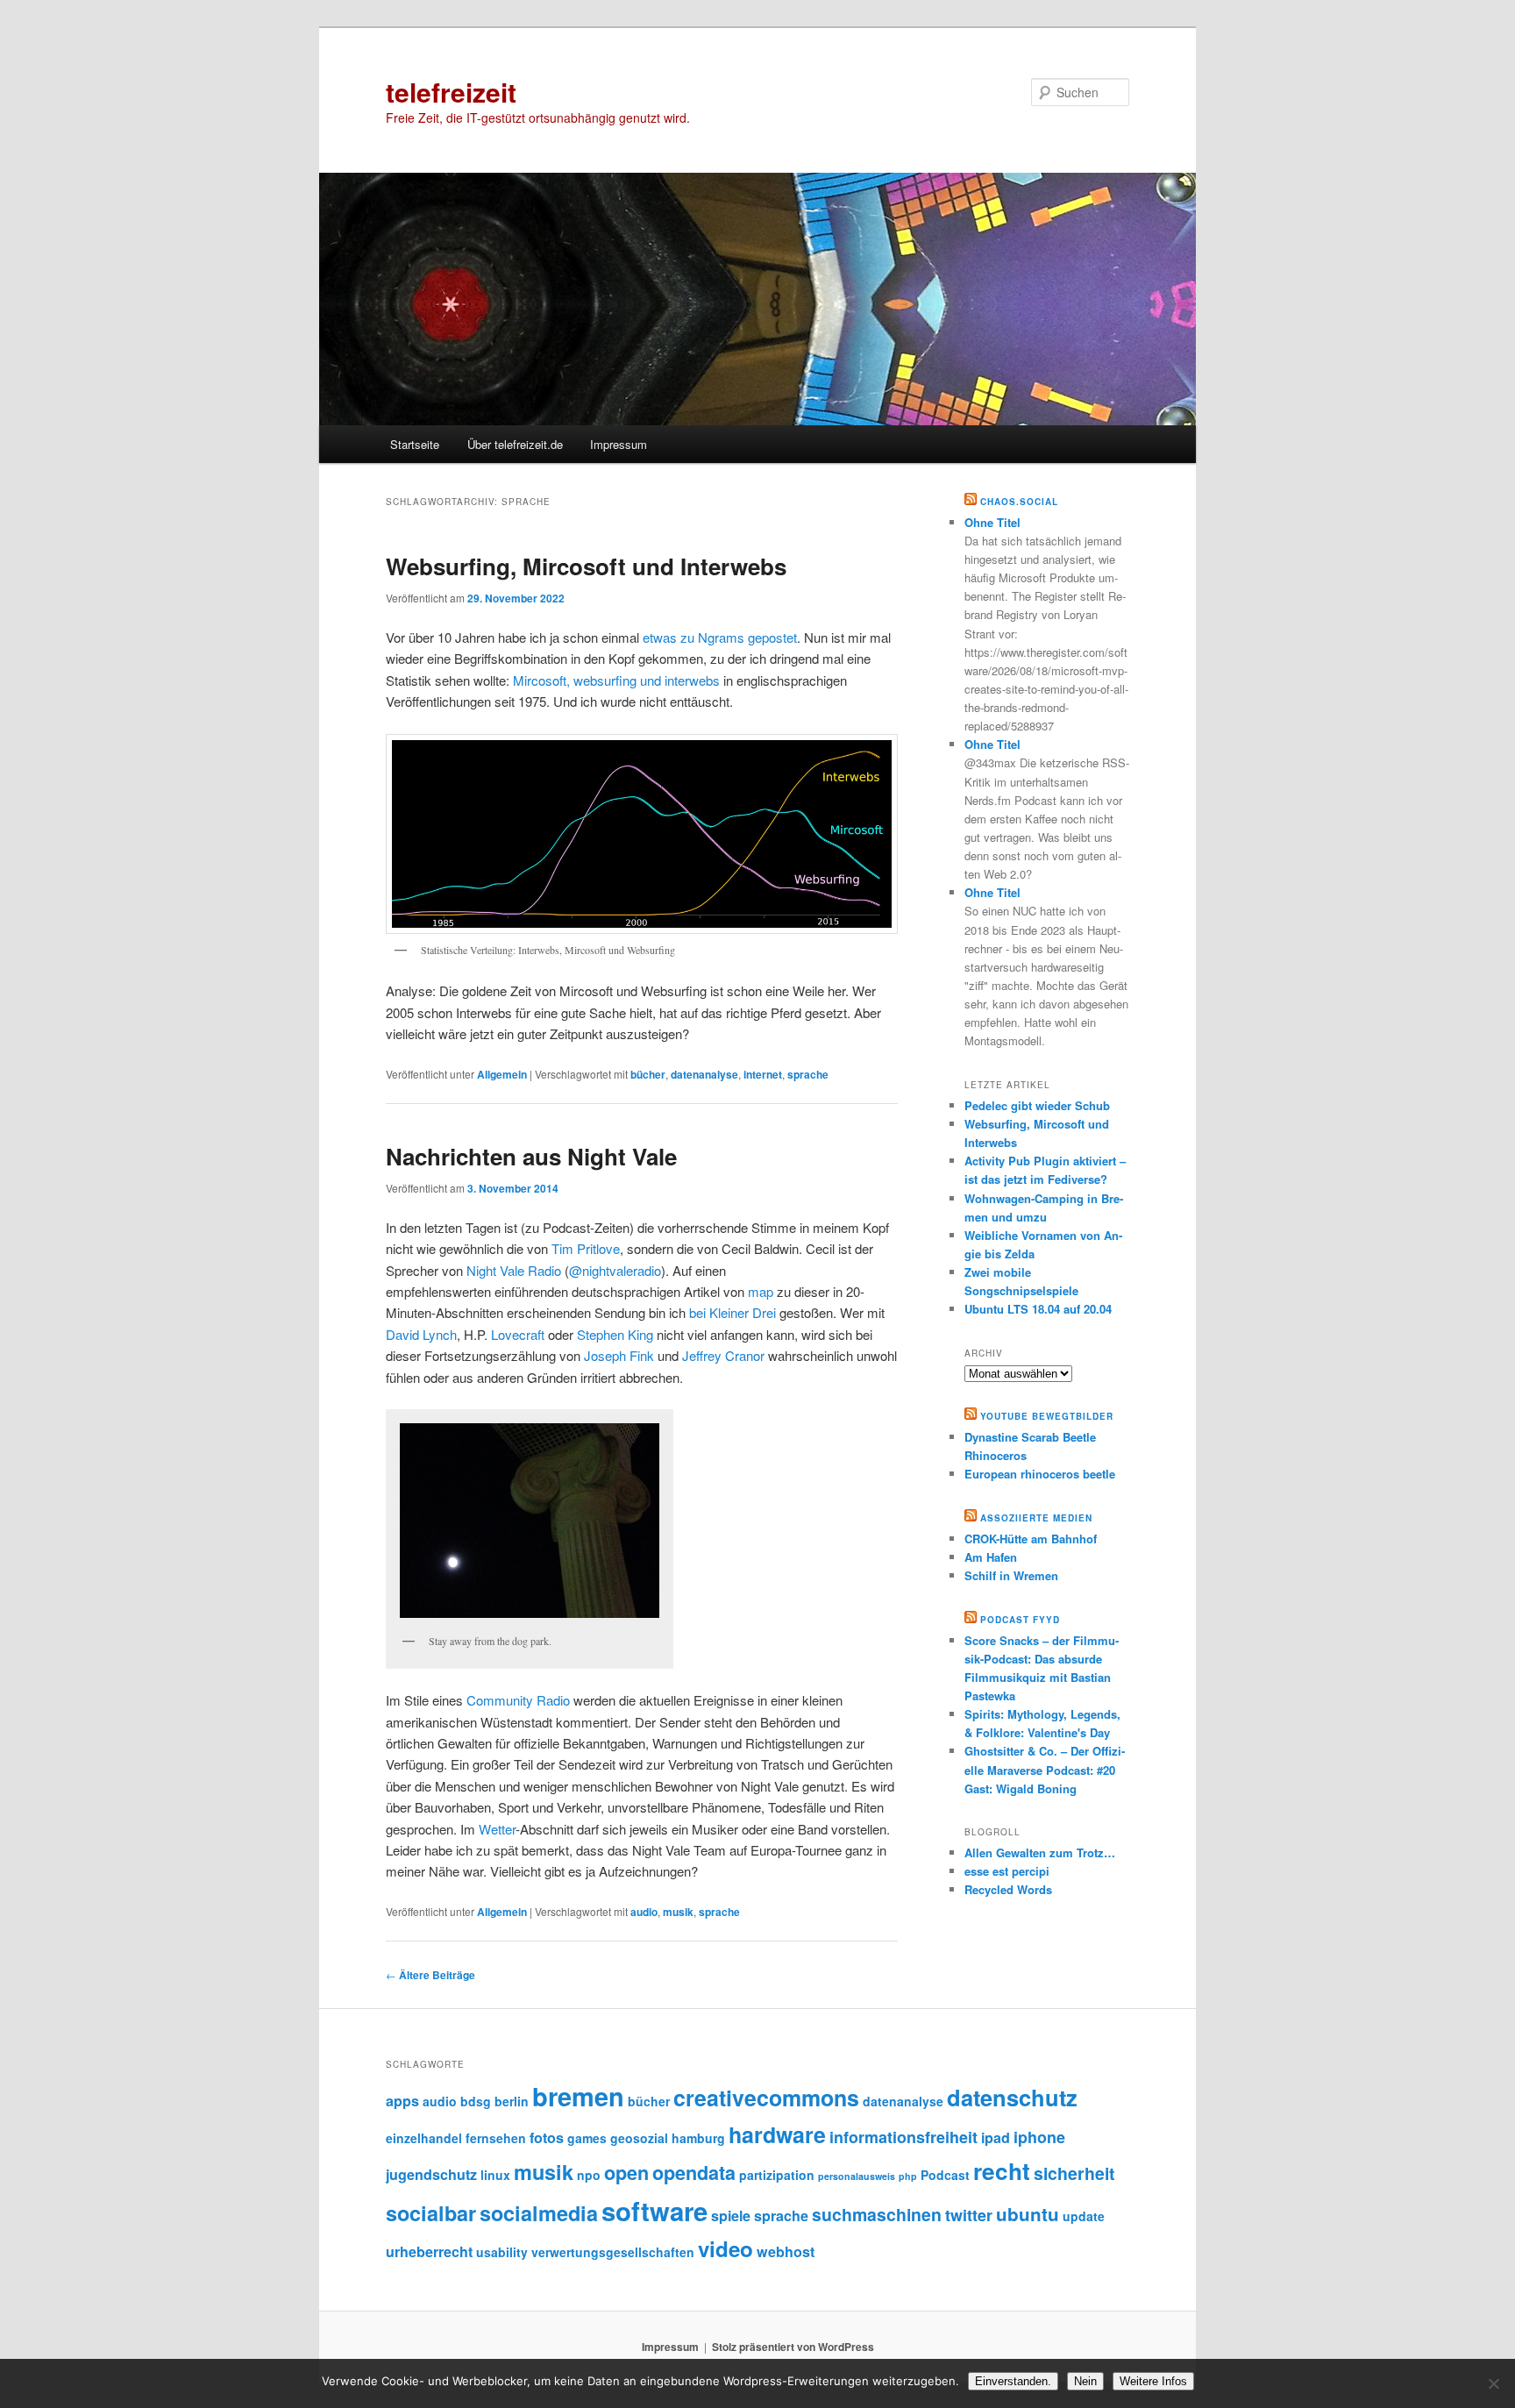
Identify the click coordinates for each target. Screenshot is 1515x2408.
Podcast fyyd (1020, 1620)
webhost (786, 2251)
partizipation (777, 2175)
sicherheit (1074, 2173)
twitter (969, 2215)
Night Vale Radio (514, 1270)
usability (502, 2252)
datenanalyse (704, 1074)
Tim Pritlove (586, 1248)
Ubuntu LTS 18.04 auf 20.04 (1038, 1309)
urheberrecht (429, 2251)
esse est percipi (1007, 1871)
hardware (777, 2134)
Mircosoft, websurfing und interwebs (616, 680)
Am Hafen (991, 1557)
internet (763, 1074)
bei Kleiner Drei (733, 1312)
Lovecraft (518, 1334)
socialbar (431, 2213)
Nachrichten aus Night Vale (531, 1156)
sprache (808, 1074)
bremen (578, 2096)
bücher (648, 1074)
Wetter (497, 1829)
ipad (996, 2137)
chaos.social (1019, 502)
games (587, 2138)
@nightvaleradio (615, 1270)
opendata (694, 2173)
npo (589, 2175)
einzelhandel (424, 2138)
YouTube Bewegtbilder (1047, 1416)
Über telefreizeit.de (515, 444)
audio (644, 1912)
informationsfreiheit (903, 2137)
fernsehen (496, 2138)
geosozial (639, 2138)
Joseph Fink (621, 1355)
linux (495, 2175)
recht (1002, 2171)
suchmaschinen (877, 2214)
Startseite (415, 444)
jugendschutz (431, 2174)
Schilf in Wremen (1011, 1575)
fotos (547, 2137)
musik (678, 1912)
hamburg (698, 2138)
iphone (1039, 2137)
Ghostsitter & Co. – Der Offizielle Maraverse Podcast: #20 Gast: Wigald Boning (1045, 1769)
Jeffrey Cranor (723, 1355)
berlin (512, 2101)
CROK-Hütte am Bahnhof (1031, 1539)
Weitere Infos (1153, 2381)
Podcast (945, 2175)
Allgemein (502, 1074)
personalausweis (857, 2176)
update (1084, 2216)
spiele (731, 2216)
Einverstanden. (1013, 2381)
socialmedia (539, 2213)
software (654, 2211)
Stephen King (615, 1334)
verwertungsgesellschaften (613, 2252)
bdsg (476, 2101)
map (761, 1291)
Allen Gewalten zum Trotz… (1040, 1852)
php (908, 2176)
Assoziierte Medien (1036, 1518)
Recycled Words (1008, 1889)
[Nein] (1493, 2383)
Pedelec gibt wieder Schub (1037, 1105)
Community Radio (518, 1700)
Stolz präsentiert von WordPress (793, 2347)
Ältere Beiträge (430, 1975)
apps (402, 2101)
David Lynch (421, 1334)
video (725, 2248)
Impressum (619, 444)
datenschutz (1012, 2097)
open (626, 2173)
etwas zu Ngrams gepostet (720, 637)
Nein (1085, 2381)
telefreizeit (451, 92)
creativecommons (766, 2098)
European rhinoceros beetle (1040, 1474)
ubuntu (1028, 2214)
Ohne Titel (992, 522)
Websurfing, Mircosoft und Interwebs (586, 566)
